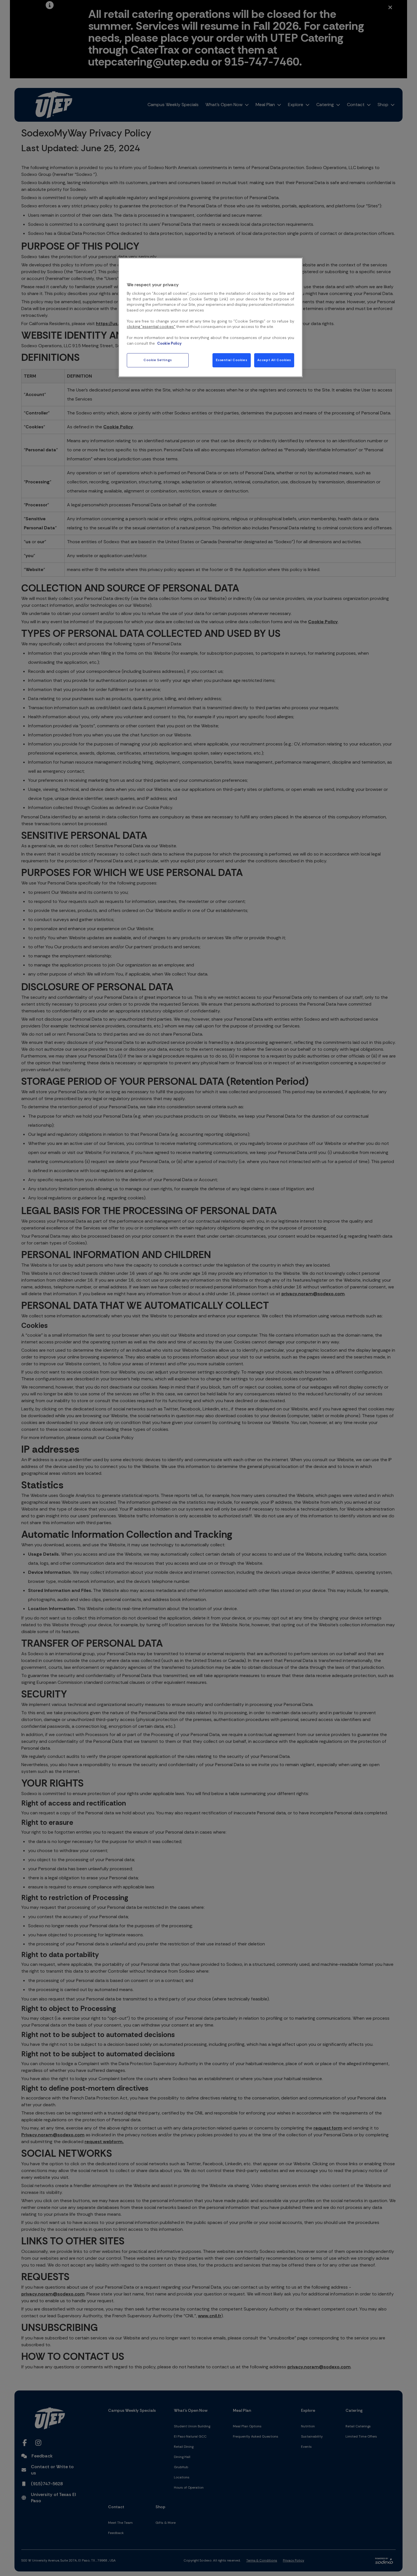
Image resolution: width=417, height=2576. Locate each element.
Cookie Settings (158, 360)
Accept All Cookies (274, 360)
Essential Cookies (231, 360)
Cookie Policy (169, 343)
